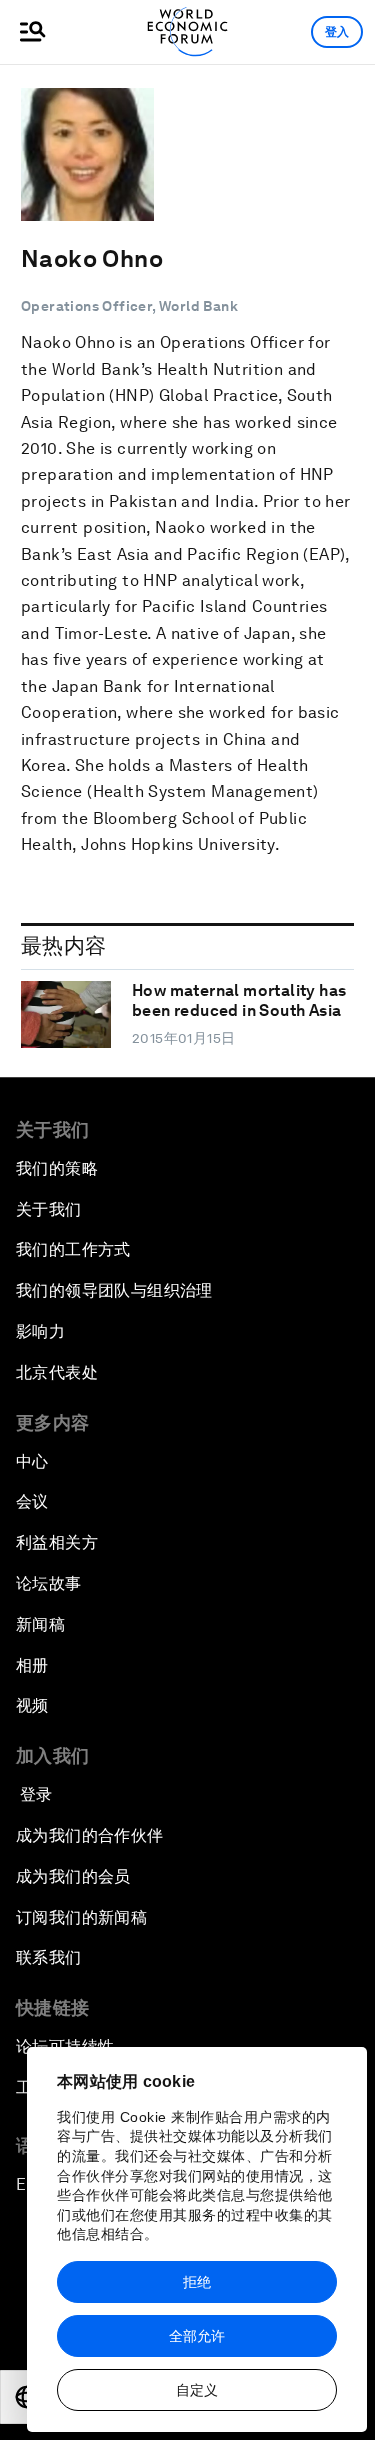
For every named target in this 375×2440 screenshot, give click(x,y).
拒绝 (197, 2282)
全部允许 (197, 2336)
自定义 (197, 2390)
